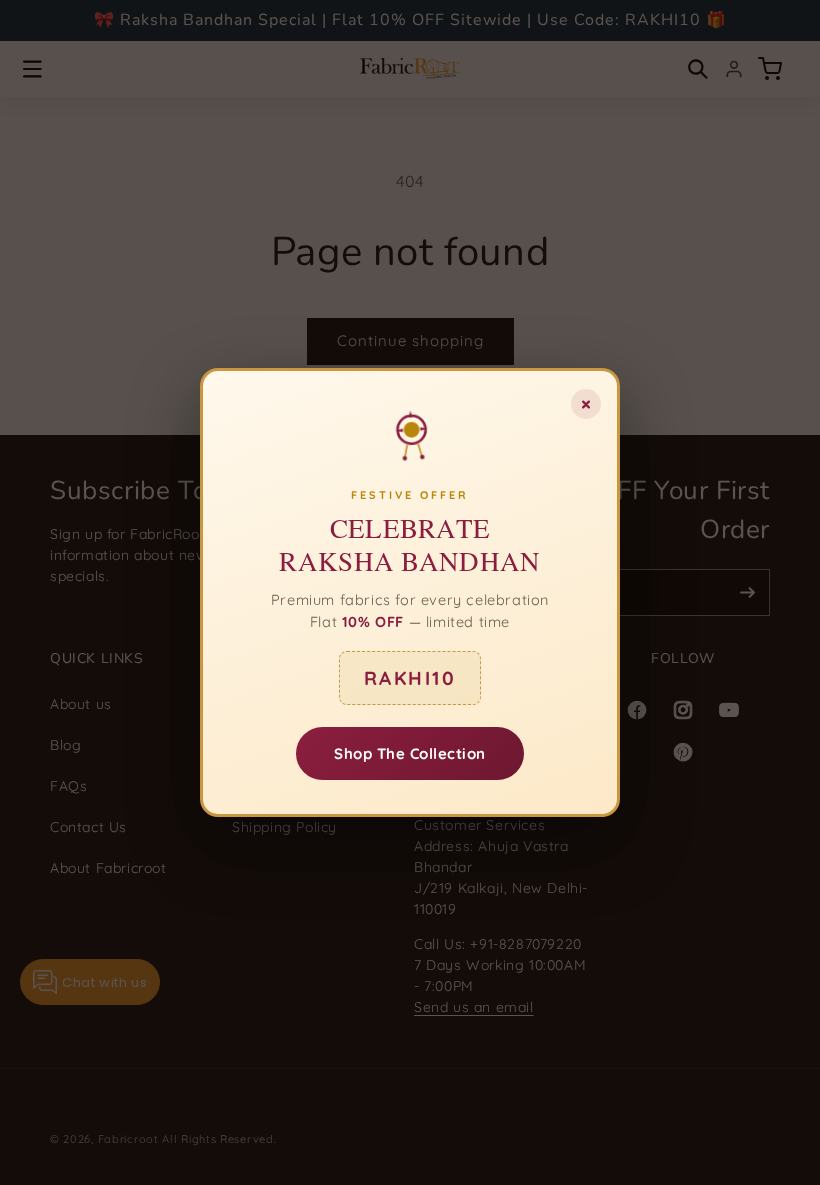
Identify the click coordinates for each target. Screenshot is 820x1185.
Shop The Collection (410, 753)
